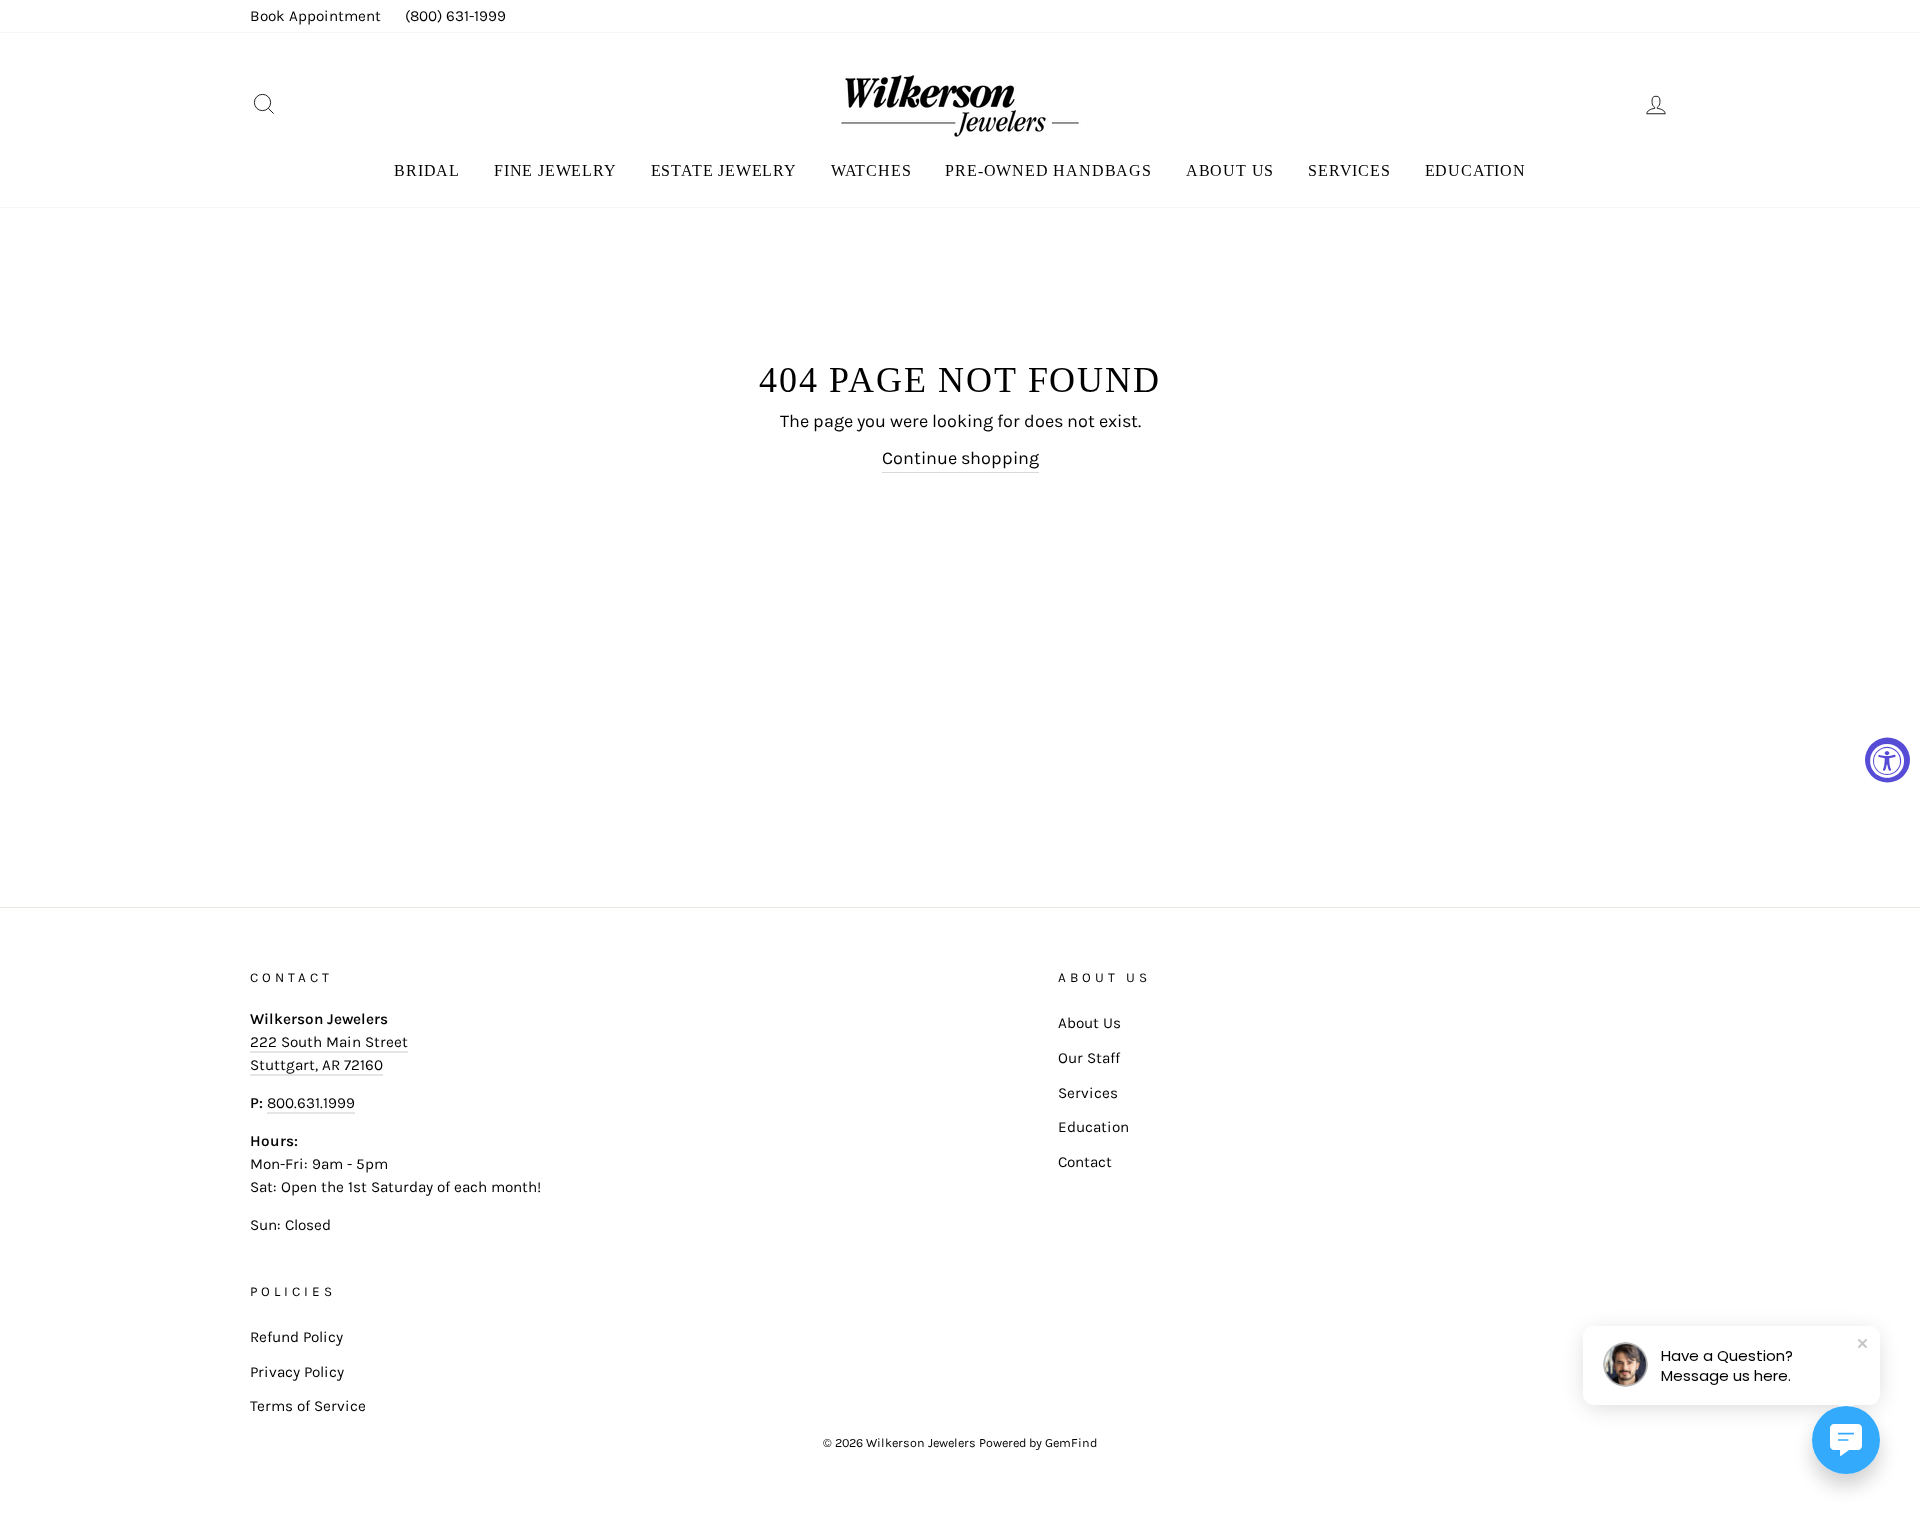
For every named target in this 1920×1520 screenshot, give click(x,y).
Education (1475, 170)
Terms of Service (308, 1406)
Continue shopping (960, 458)
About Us (1230, 170)
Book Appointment (315, 16)
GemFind (1071, 1442)
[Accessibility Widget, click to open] (1887, 760)
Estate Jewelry (724, 170)
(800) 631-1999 (455, 16)
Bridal (427, 170)
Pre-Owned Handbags (1048, 170)
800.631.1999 (311, 1103)
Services (1349, 170)
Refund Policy (296, 1337)
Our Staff (1089, 1058)
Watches (871, 170)
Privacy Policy (297, 1372)
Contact (1085, 1162)
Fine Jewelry (555, 170)
